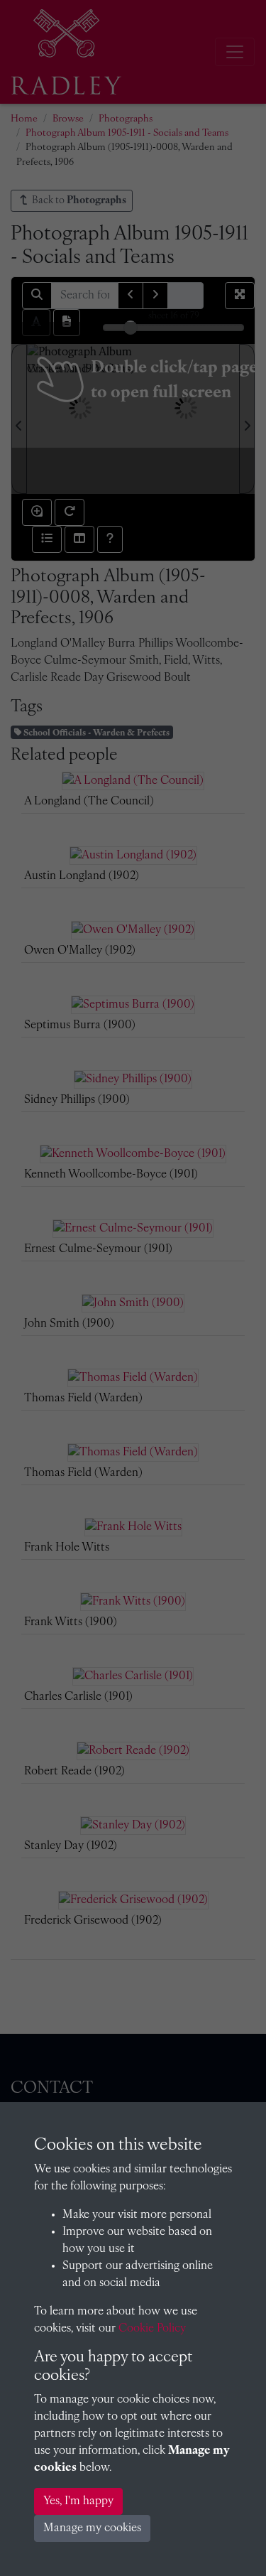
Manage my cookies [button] (92, 2528)
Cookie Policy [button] (152, 2329)
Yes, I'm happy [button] (78, 2501)
